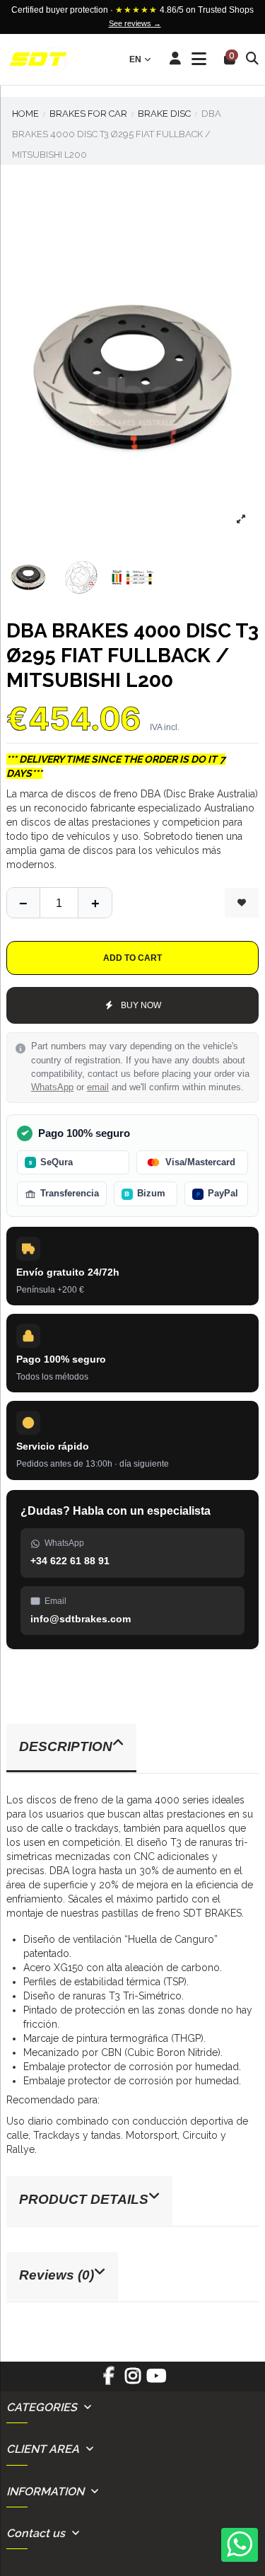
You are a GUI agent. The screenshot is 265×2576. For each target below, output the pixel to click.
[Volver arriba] (95, 903)
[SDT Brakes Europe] (38, 60)
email (98, 1087)
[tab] (132, 1749)
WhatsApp (52, 1087)
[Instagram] (132, 2381)
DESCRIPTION (66, 1746)
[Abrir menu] (199, 59)
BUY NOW (141, 1005)
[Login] (176, 59)
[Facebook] (109, 2381)
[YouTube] (156, 2381)
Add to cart (132, 958)
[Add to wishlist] (242, 903)
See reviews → (135, 23)
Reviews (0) (57, 2275)
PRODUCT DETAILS (84, 2199)
